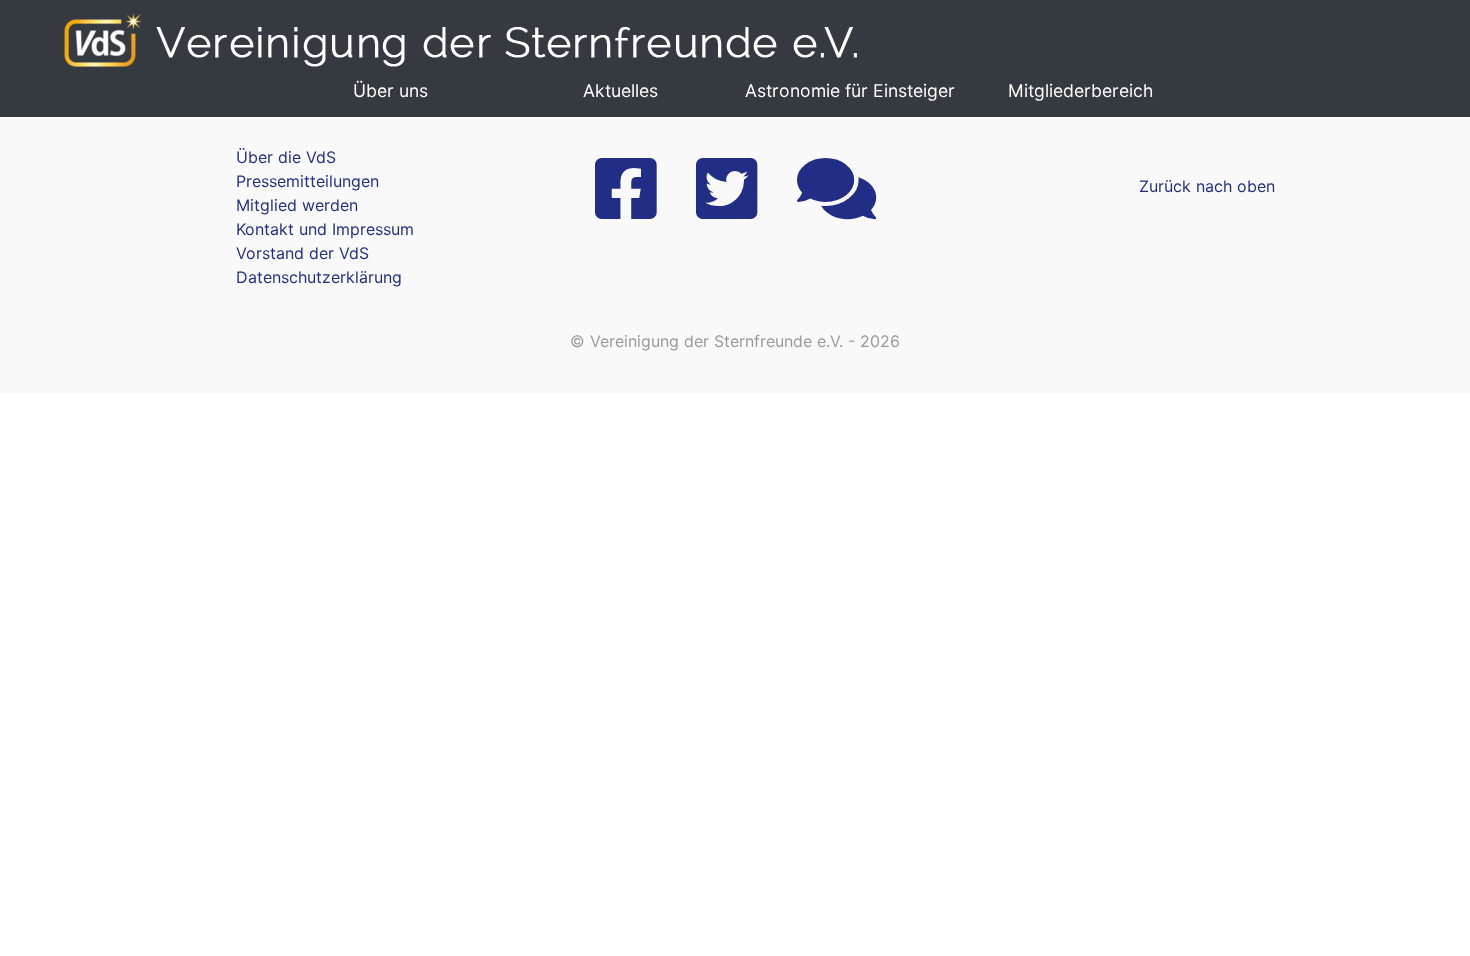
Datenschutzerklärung (319, 277)
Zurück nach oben (1207, 186)
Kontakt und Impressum (325, 229)
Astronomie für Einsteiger (850, 90)
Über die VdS (286, 157)
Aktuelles (620, 90)
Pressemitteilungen (307, 181)
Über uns (390, 90)
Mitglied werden (297, 205)
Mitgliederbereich (1080, 90)
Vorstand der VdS (302, 253)
